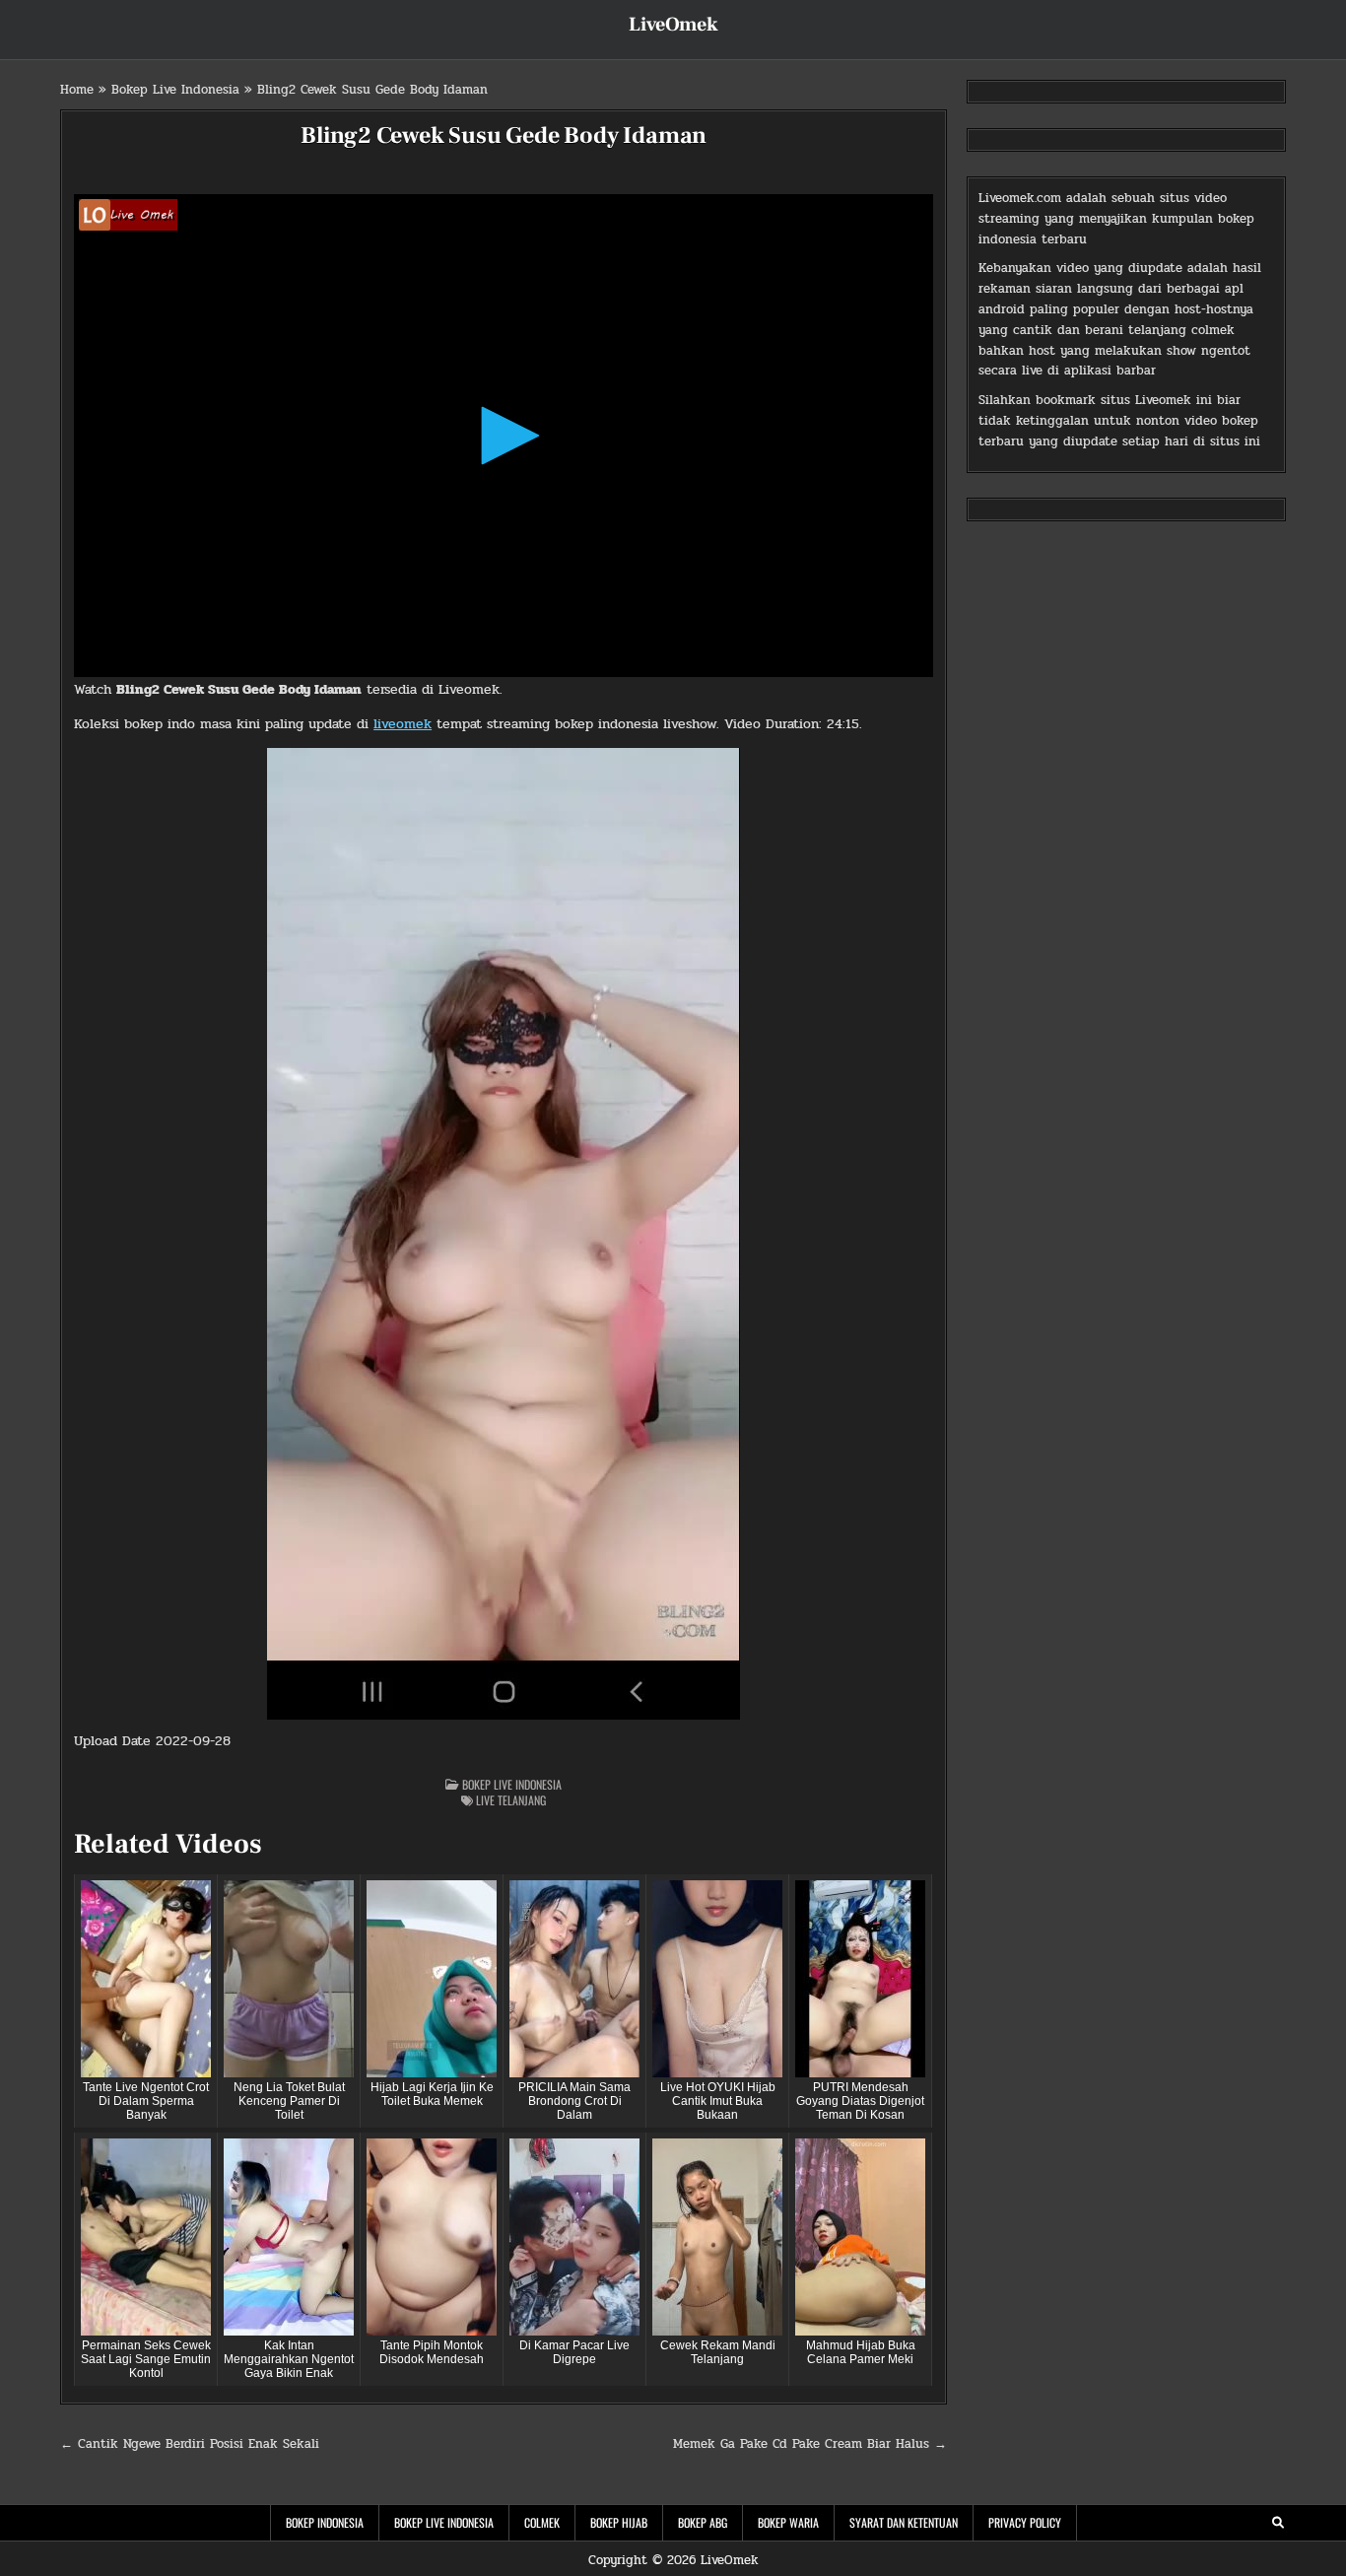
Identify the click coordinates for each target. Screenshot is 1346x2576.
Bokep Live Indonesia (175, 90)
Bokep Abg (703, 2522)
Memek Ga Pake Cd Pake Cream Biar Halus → (810, 2444)
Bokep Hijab (619, 2522)
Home (77, 90)
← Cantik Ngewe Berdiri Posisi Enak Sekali (190, 2444)
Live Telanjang (511, 1800)
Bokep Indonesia (325, 2522)
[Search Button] (1278, 2523)
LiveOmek (673, 25)
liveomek (403, 724)
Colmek (542, 2522)
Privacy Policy (1025, 2522)
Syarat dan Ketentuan (904, 2522)
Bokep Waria (788, 2522)
